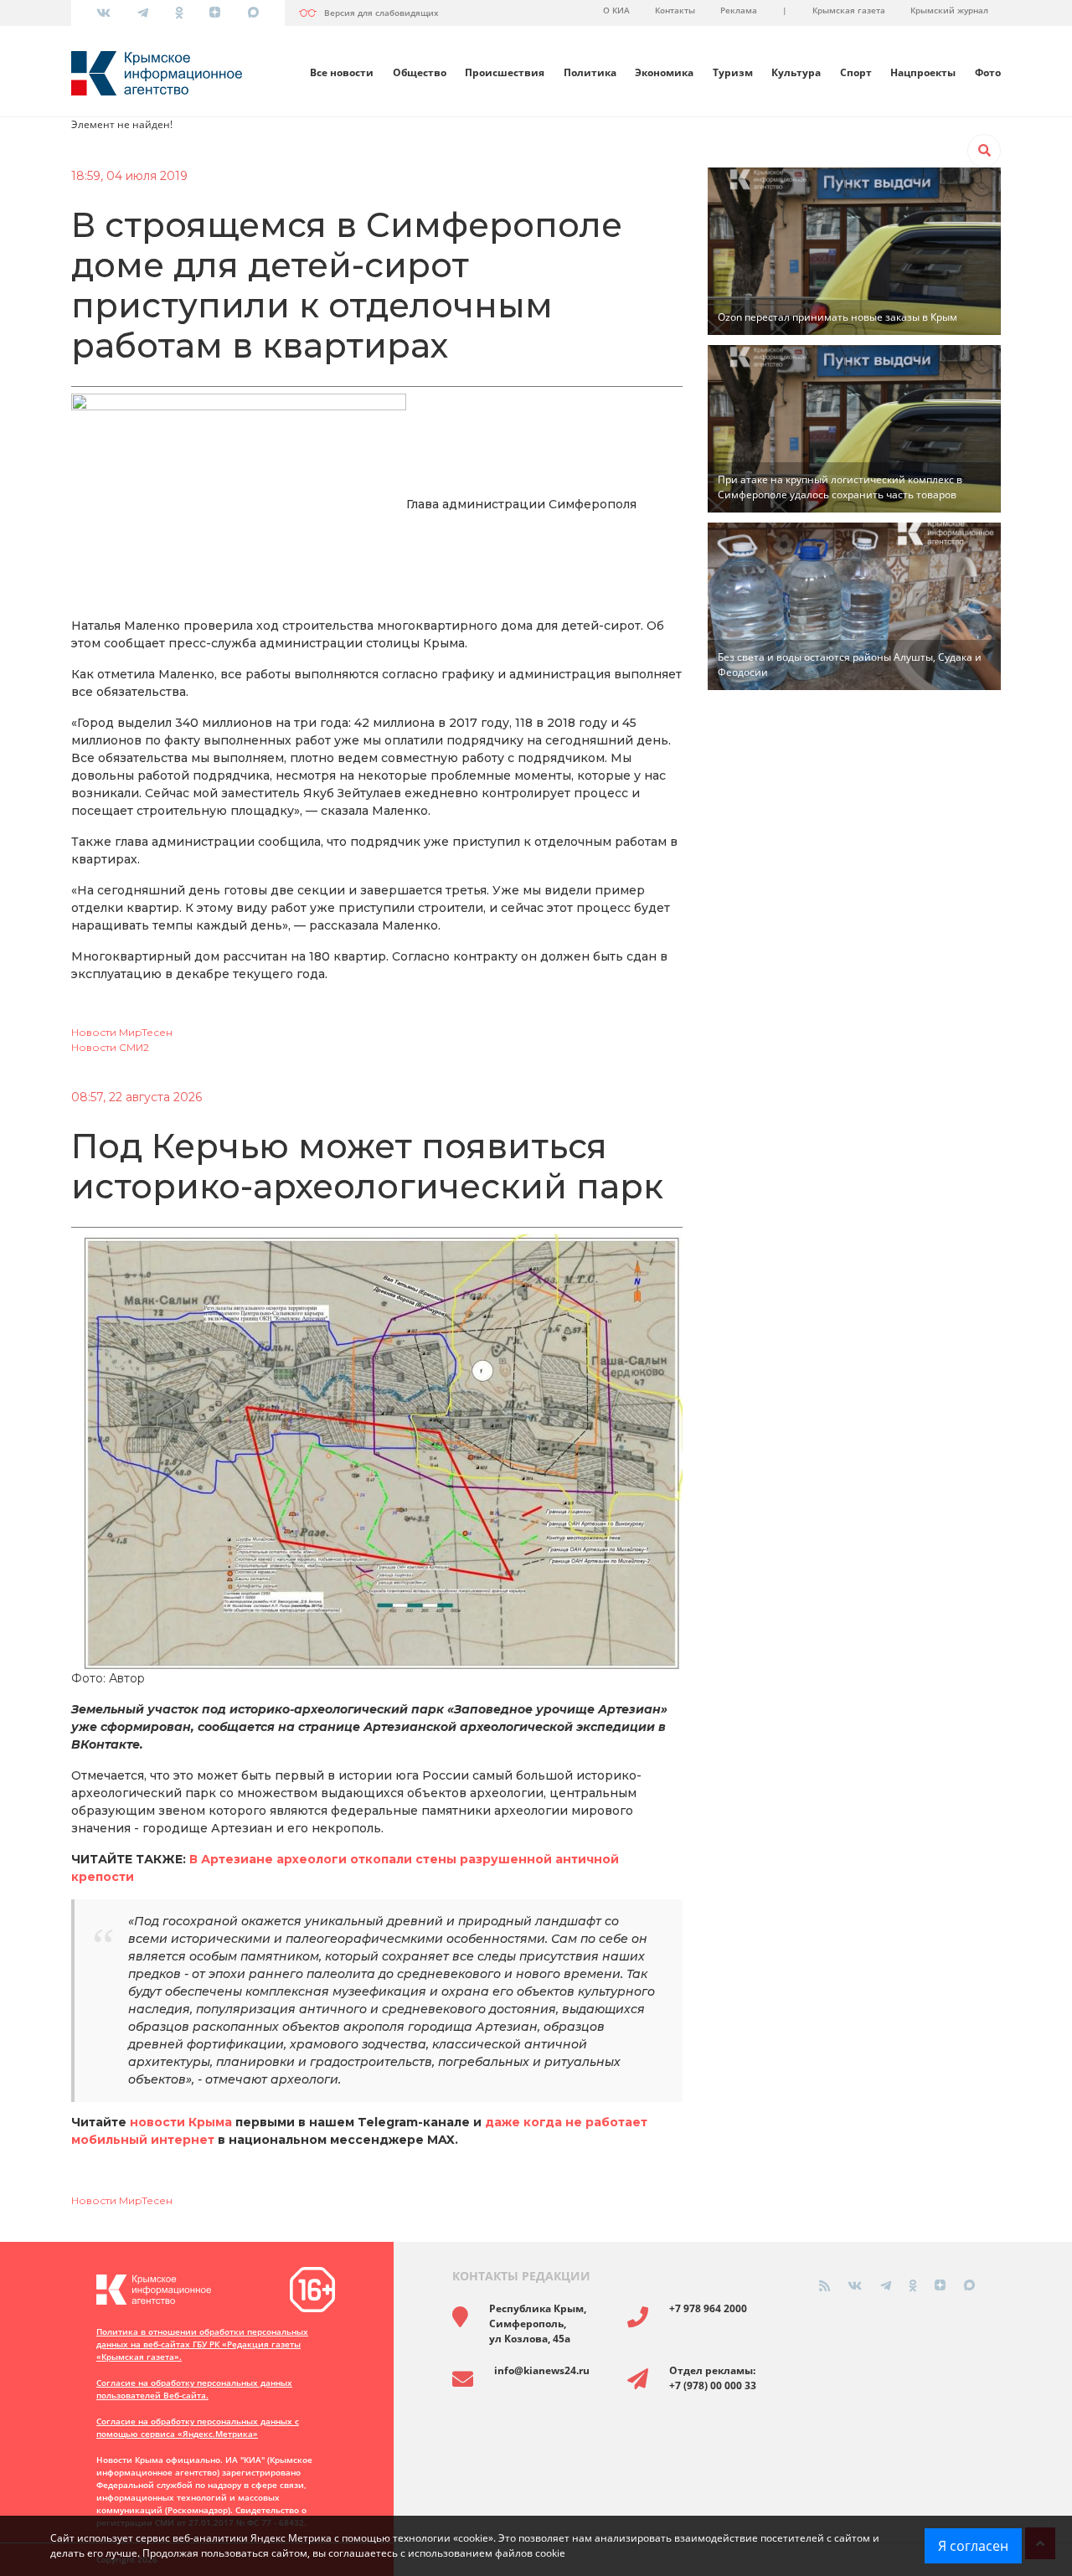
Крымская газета (849, 10)
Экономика (664, 72)
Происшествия (505, 72)
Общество (420, 72)
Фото (988, 72)
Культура (796, 72)
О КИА (616, 10)
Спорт (856, 72)
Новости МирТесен (122, 1032)
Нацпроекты (923, 72)
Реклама (739, 10)
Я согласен (973, 2546)
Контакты (675, 10)
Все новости (342, 72)
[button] (984, 151)
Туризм (733, 72)
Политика (590, 72)
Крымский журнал (949, 10)
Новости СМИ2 (110, 1047)
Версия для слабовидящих (381, 13)
